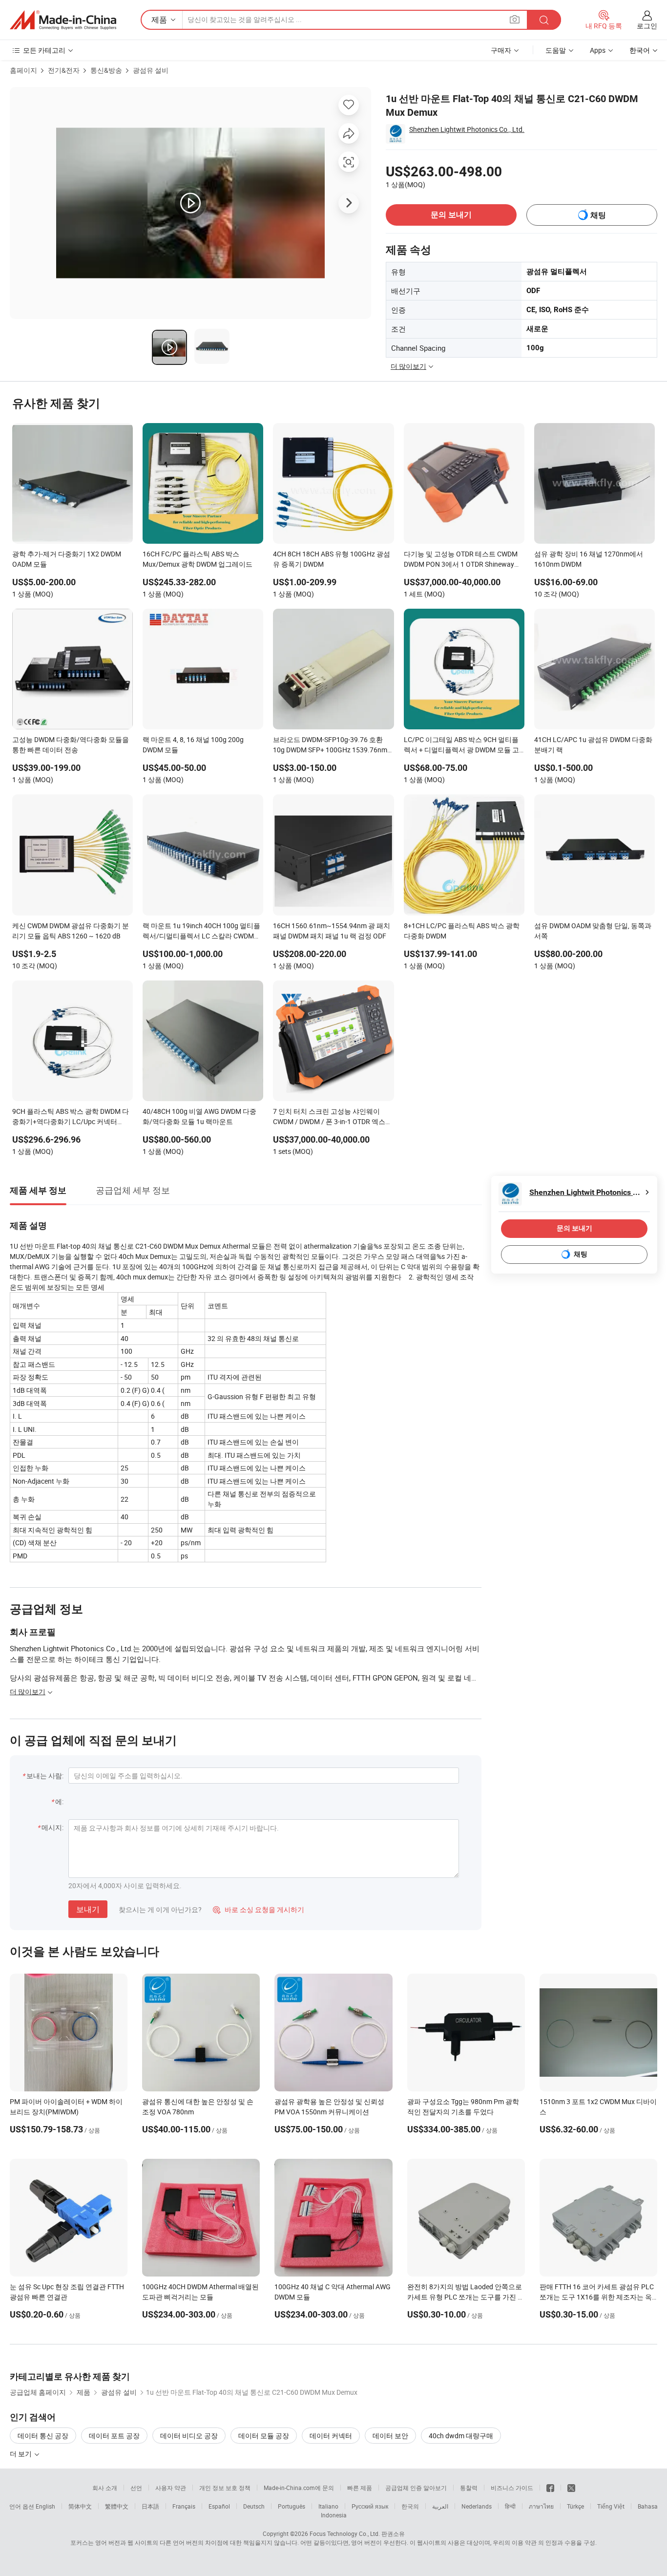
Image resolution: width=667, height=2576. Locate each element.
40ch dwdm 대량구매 (461, 2436)
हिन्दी (510, 2506)
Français (184, 2506)
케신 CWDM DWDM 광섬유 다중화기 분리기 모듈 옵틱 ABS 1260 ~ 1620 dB (71, 931)
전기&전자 (64, 70)
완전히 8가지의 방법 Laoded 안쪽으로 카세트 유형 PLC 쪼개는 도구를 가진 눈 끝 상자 (466, 2297)
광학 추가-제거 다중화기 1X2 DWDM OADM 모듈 (67, 559)
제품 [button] (159, 20)
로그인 (647, 26)
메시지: (52, 1827)
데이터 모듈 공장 (264, 2436)
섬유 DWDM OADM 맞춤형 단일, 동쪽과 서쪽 (593, 931)
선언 (136, 2488)
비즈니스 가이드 (512, 2488)
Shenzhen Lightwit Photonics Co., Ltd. (467, 129)
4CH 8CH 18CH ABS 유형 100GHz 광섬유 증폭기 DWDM (332, 559)
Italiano (328, 2506)
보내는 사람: (45, 1776)
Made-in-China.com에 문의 (299, 2488)
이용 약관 (524, 2542)
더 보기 (21, 2454)
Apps (598, 50)
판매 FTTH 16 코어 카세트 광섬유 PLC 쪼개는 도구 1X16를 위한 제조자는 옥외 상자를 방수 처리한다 (597, 2297)
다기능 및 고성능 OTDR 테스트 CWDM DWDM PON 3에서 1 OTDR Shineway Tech (461, 560)
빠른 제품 (360, 2488)
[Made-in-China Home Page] (63, 20)
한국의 (410, 2506)
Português (292, 2506)
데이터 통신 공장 (43, 2436)
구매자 (501, 50)
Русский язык (370, 2506)
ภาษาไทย (541, 2506)
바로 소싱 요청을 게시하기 (259, 1909)
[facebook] (550, 2488)
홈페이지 (23, 70)
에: (59, 1801)
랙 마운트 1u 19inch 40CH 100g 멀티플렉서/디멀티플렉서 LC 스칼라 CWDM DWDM (201, 932)
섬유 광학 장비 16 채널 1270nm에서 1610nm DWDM (589, 559)
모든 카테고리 (44, 50)
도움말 (556, 50)
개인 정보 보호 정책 (225, 2488)
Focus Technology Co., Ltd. (345, 2533)
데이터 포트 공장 (114, 2436)
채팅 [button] (598, 215)
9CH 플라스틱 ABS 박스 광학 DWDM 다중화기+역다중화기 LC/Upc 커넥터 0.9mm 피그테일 (71, 1117)
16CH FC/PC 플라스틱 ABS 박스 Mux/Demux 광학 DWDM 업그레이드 (198, 559)
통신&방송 (106, 70)
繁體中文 (117, 2506)
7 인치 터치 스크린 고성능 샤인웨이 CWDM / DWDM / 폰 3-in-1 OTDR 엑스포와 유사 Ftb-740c (333, 1117)
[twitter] (571, 2488)
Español (219, 2506)
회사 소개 (105, 2488)
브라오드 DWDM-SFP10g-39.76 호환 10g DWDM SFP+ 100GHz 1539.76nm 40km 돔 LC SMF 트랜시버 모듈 (330, 745)
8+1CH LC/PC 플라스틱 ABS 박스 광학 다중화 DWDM (462, 931)
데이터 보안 (390, 2436)
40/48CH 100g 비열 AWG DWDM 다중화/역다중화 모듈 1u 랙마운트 (199, 1116)
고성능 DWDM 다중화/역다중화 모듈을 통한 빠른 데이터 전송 (71, 745)
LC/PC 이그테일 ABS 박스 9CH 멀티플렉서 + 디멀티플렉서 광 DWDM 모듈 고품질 (461, 745)
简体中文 (80, 2506)
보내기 (88, 1909)
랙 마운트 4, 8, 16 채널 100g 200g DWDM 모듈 (193, 745)
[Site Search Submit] (544, 20)
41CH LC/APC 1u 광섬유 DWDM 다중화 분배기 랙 (593, 745)
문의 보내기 (451, 215)
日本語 (150, 2506)
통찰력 (469, 2488)
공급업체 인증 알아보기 (416, 2488)
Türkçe (575, 2506)
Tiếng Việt (611, 2506)
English (45, 2506)
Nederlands (477, 2506)
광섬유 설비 (151, 70)
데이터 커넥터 (331, 2436)
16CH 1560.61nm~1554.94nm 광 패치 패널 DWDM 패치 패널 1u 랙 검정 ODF (332, 931)
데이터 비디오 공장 (189, 2436)
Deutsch (254, 2506)
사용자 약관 (171, 2488)
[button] (515, 19)
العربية (440, 2506)
